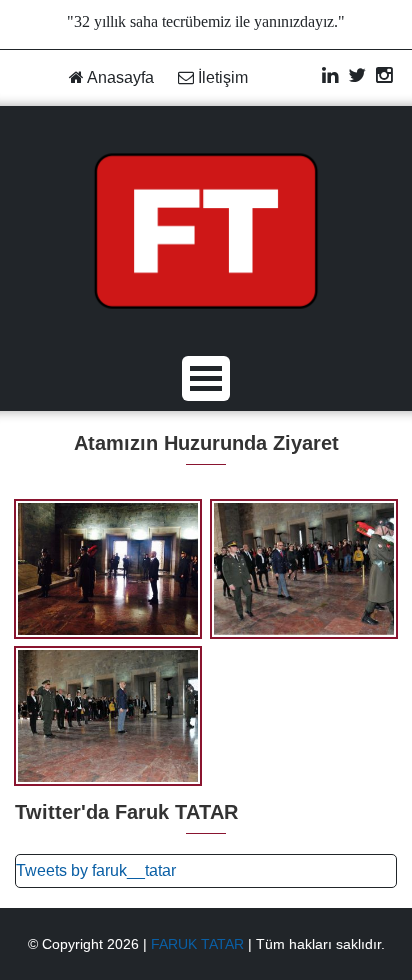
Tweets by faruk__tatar (96, 870)
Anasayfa (119, 77)
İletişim (221, 77)
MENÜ (206, 378)
